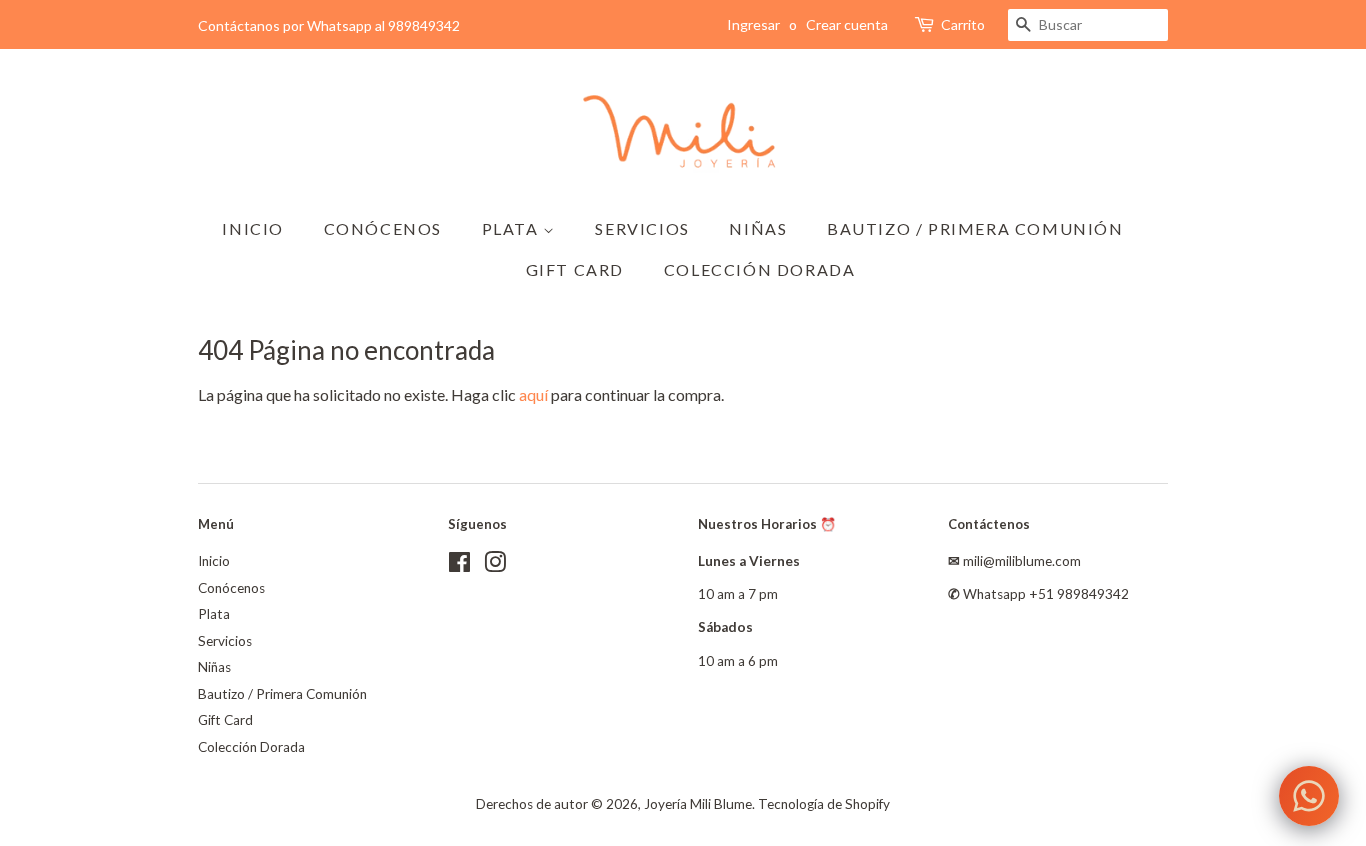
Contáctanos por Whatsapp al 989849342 (329, 25)
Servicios (642, 228)
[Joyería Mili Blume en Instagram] (495, 566)
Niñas (758, 228)
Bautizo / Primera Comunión (975, 228)
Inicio (253, 228)
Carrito (963, 24)
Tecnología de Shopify (824, 804)
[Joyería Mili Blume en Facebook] (459, 566)
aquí (533, 394)
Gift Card (575, 269)
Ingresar (753, 24)
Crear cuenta (847, 24)
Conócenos (383, 228)
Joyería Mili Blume (698, 804)
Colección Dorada (760, 269)
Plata (513, 228)
